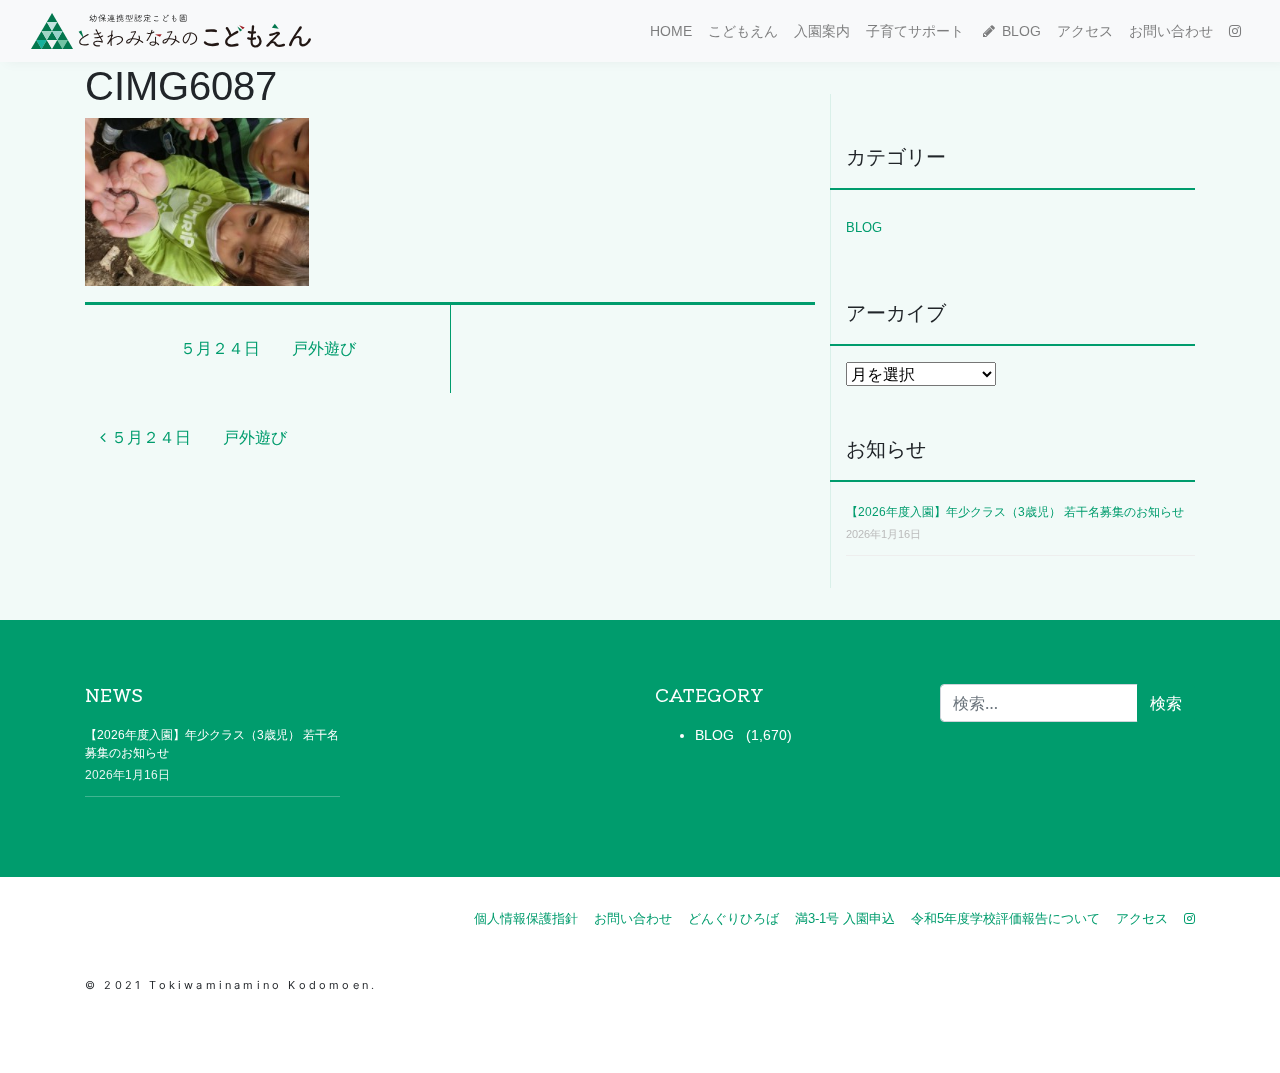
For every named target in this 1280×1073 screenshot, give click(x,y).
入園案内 (822, 31)
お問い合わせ (1171, 31)
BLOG (1019, 31)
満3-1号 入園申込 (845, 918)
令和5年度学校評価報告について (1005, 918)
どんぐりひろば (733, 918)
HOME (671, 31)
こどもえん (743, 31)
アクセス (1085, 31)
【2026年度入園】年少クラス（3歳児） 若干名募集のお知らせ (1015, 512)
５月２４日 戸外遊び (268, 348)
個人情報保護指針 (526, 918)
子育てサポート (915, 31)
